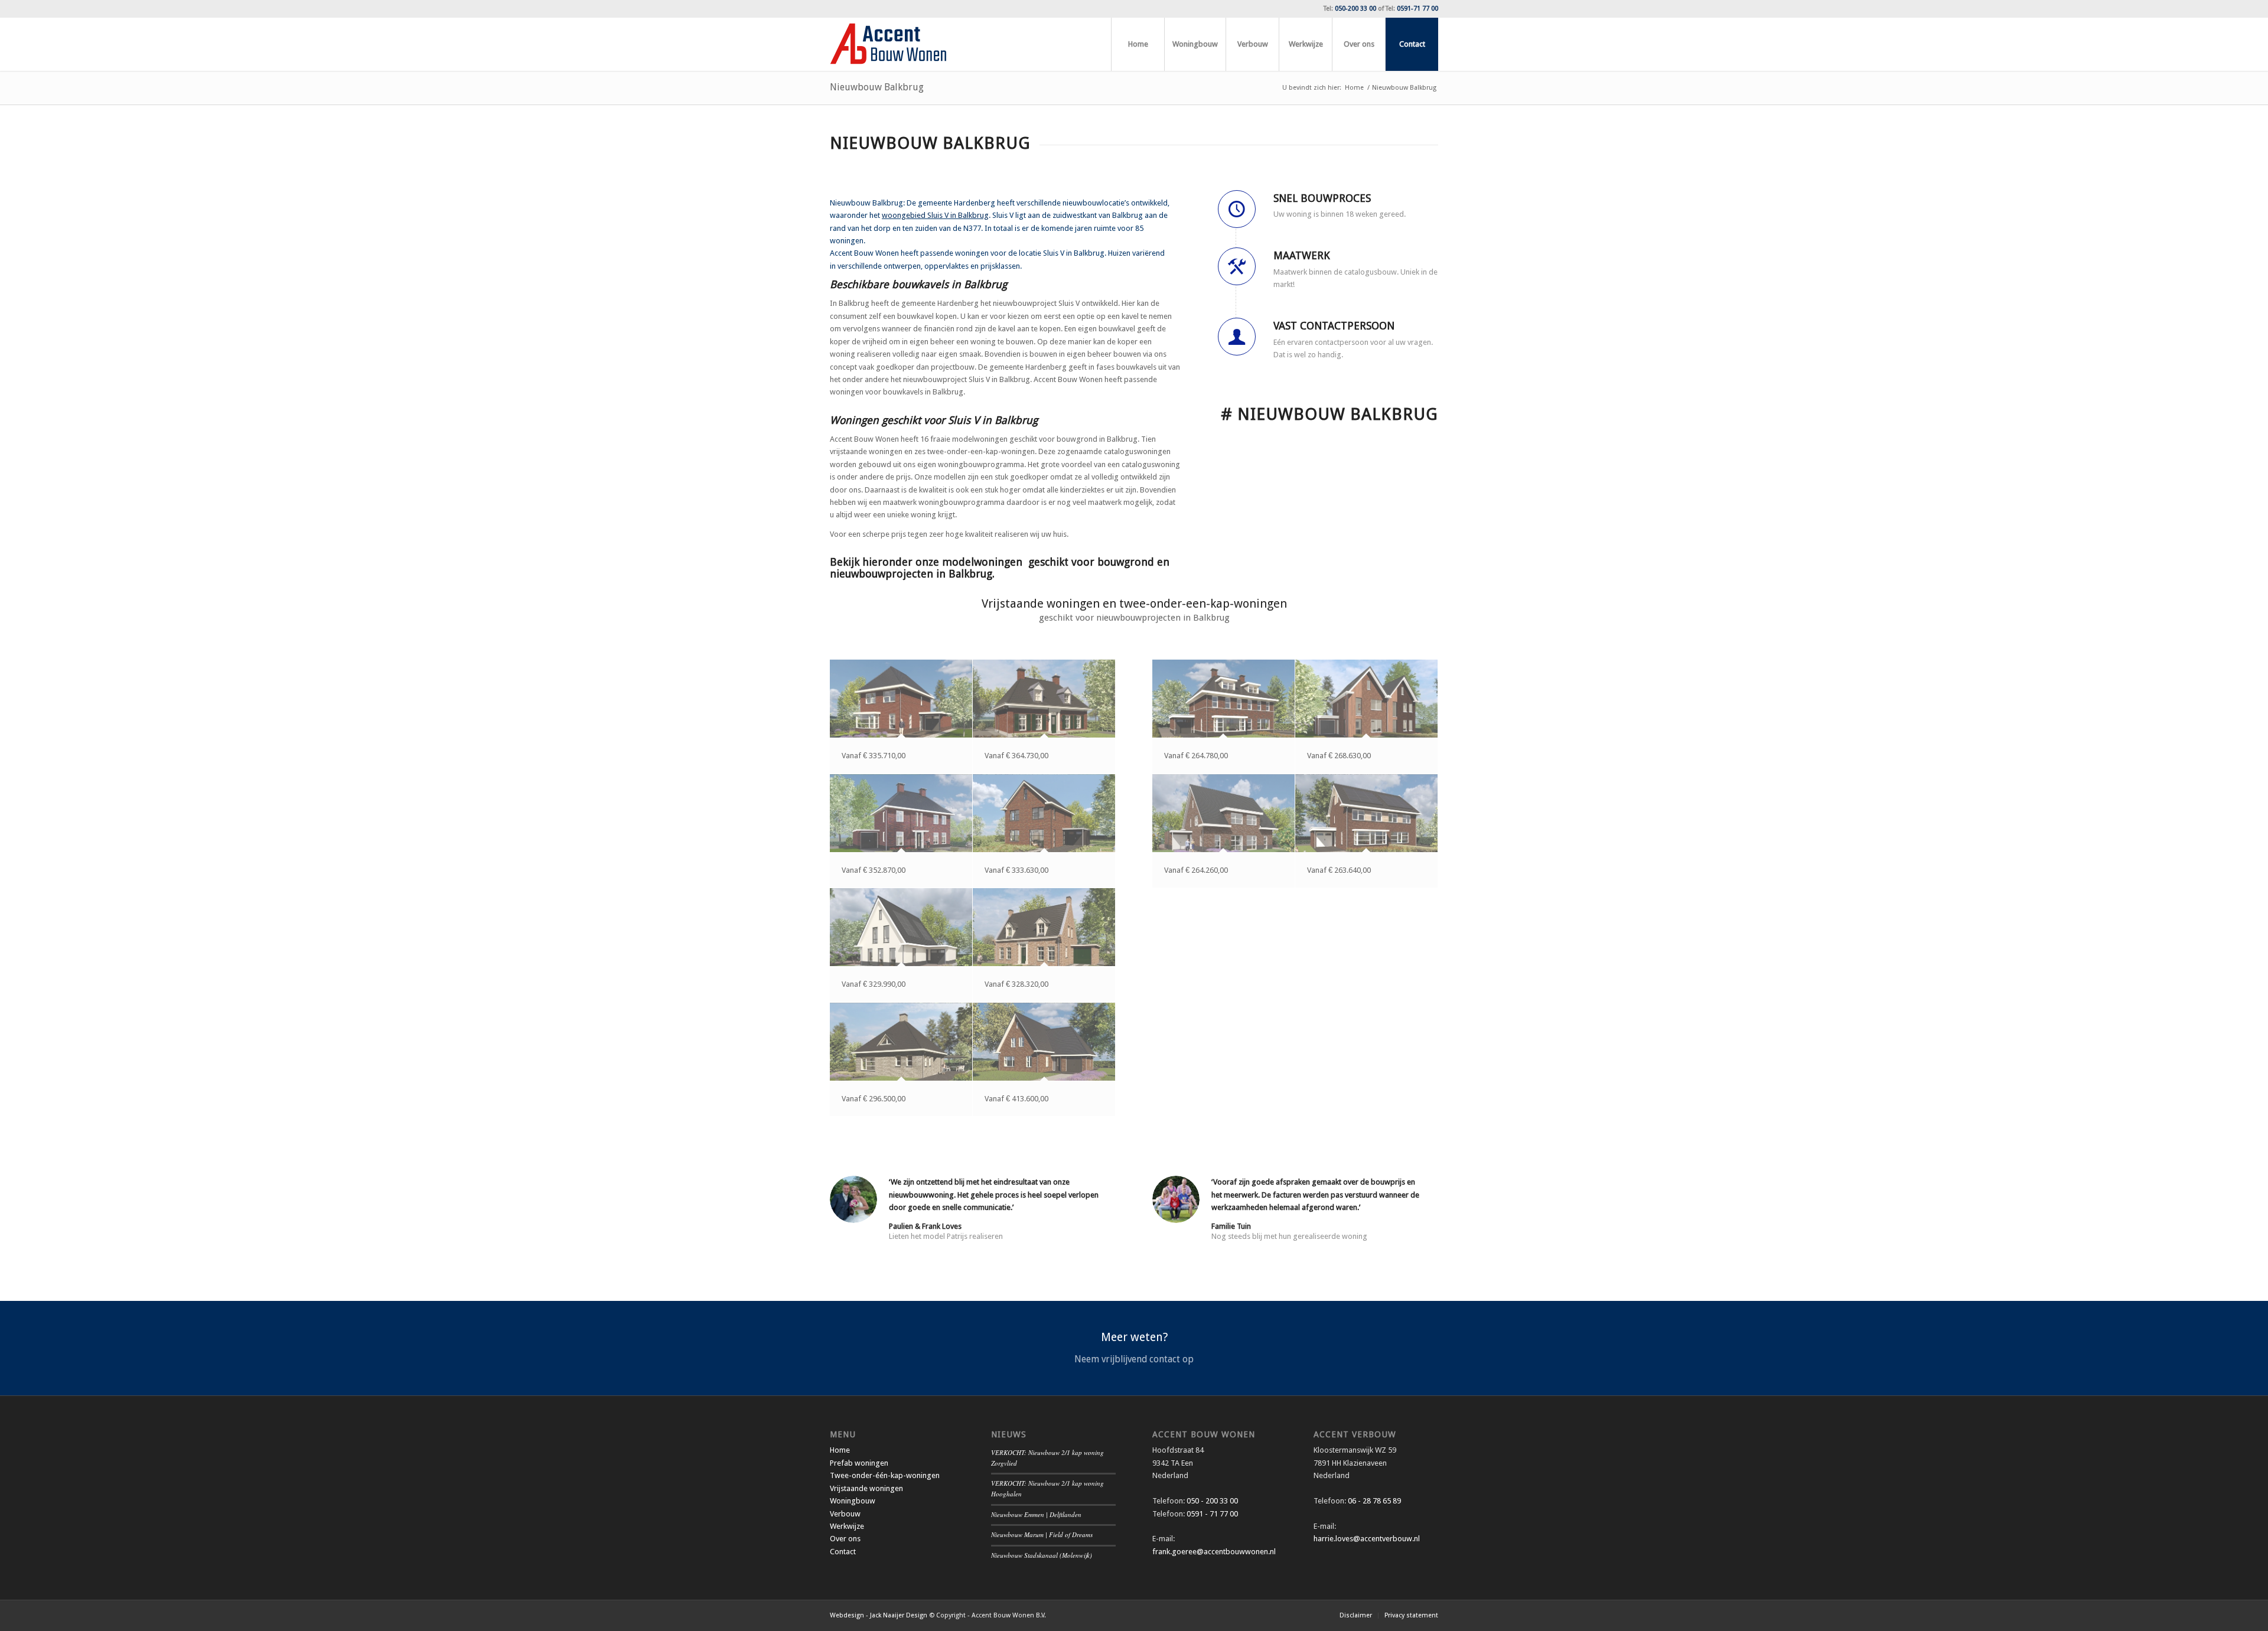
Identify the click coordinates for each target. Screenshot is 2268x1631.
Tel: (1350, 9)
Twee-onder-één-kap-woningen (885, 1475)
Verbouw (845, 1514)
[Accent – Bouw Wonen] (888, 44)
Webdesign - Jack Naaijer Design (879, 1615)
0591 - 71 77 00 (1212, 1514)
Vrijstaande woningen (866, 1488)
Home (840, 1450)
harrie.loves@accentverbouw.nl (1367, 1539)
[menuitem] (1138, 44)
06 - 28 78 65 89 (1373, 1501)
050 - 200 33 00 (1212, 1501)
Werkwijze (847, 1526)
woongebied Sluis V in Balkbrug (935, 215)
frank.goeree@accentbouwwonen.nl (1214, 1552)
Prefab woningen (859, 1463)
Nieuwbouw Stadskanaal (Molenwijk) (1042, 1555)
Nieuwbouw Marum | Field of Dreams (1042, 1534)
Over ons (845, 1539)
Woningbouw (853, 1501)
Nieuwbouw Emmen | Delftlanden (1036, 1514)
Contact (843, 1552)
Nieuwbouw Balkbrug (877, 87)
